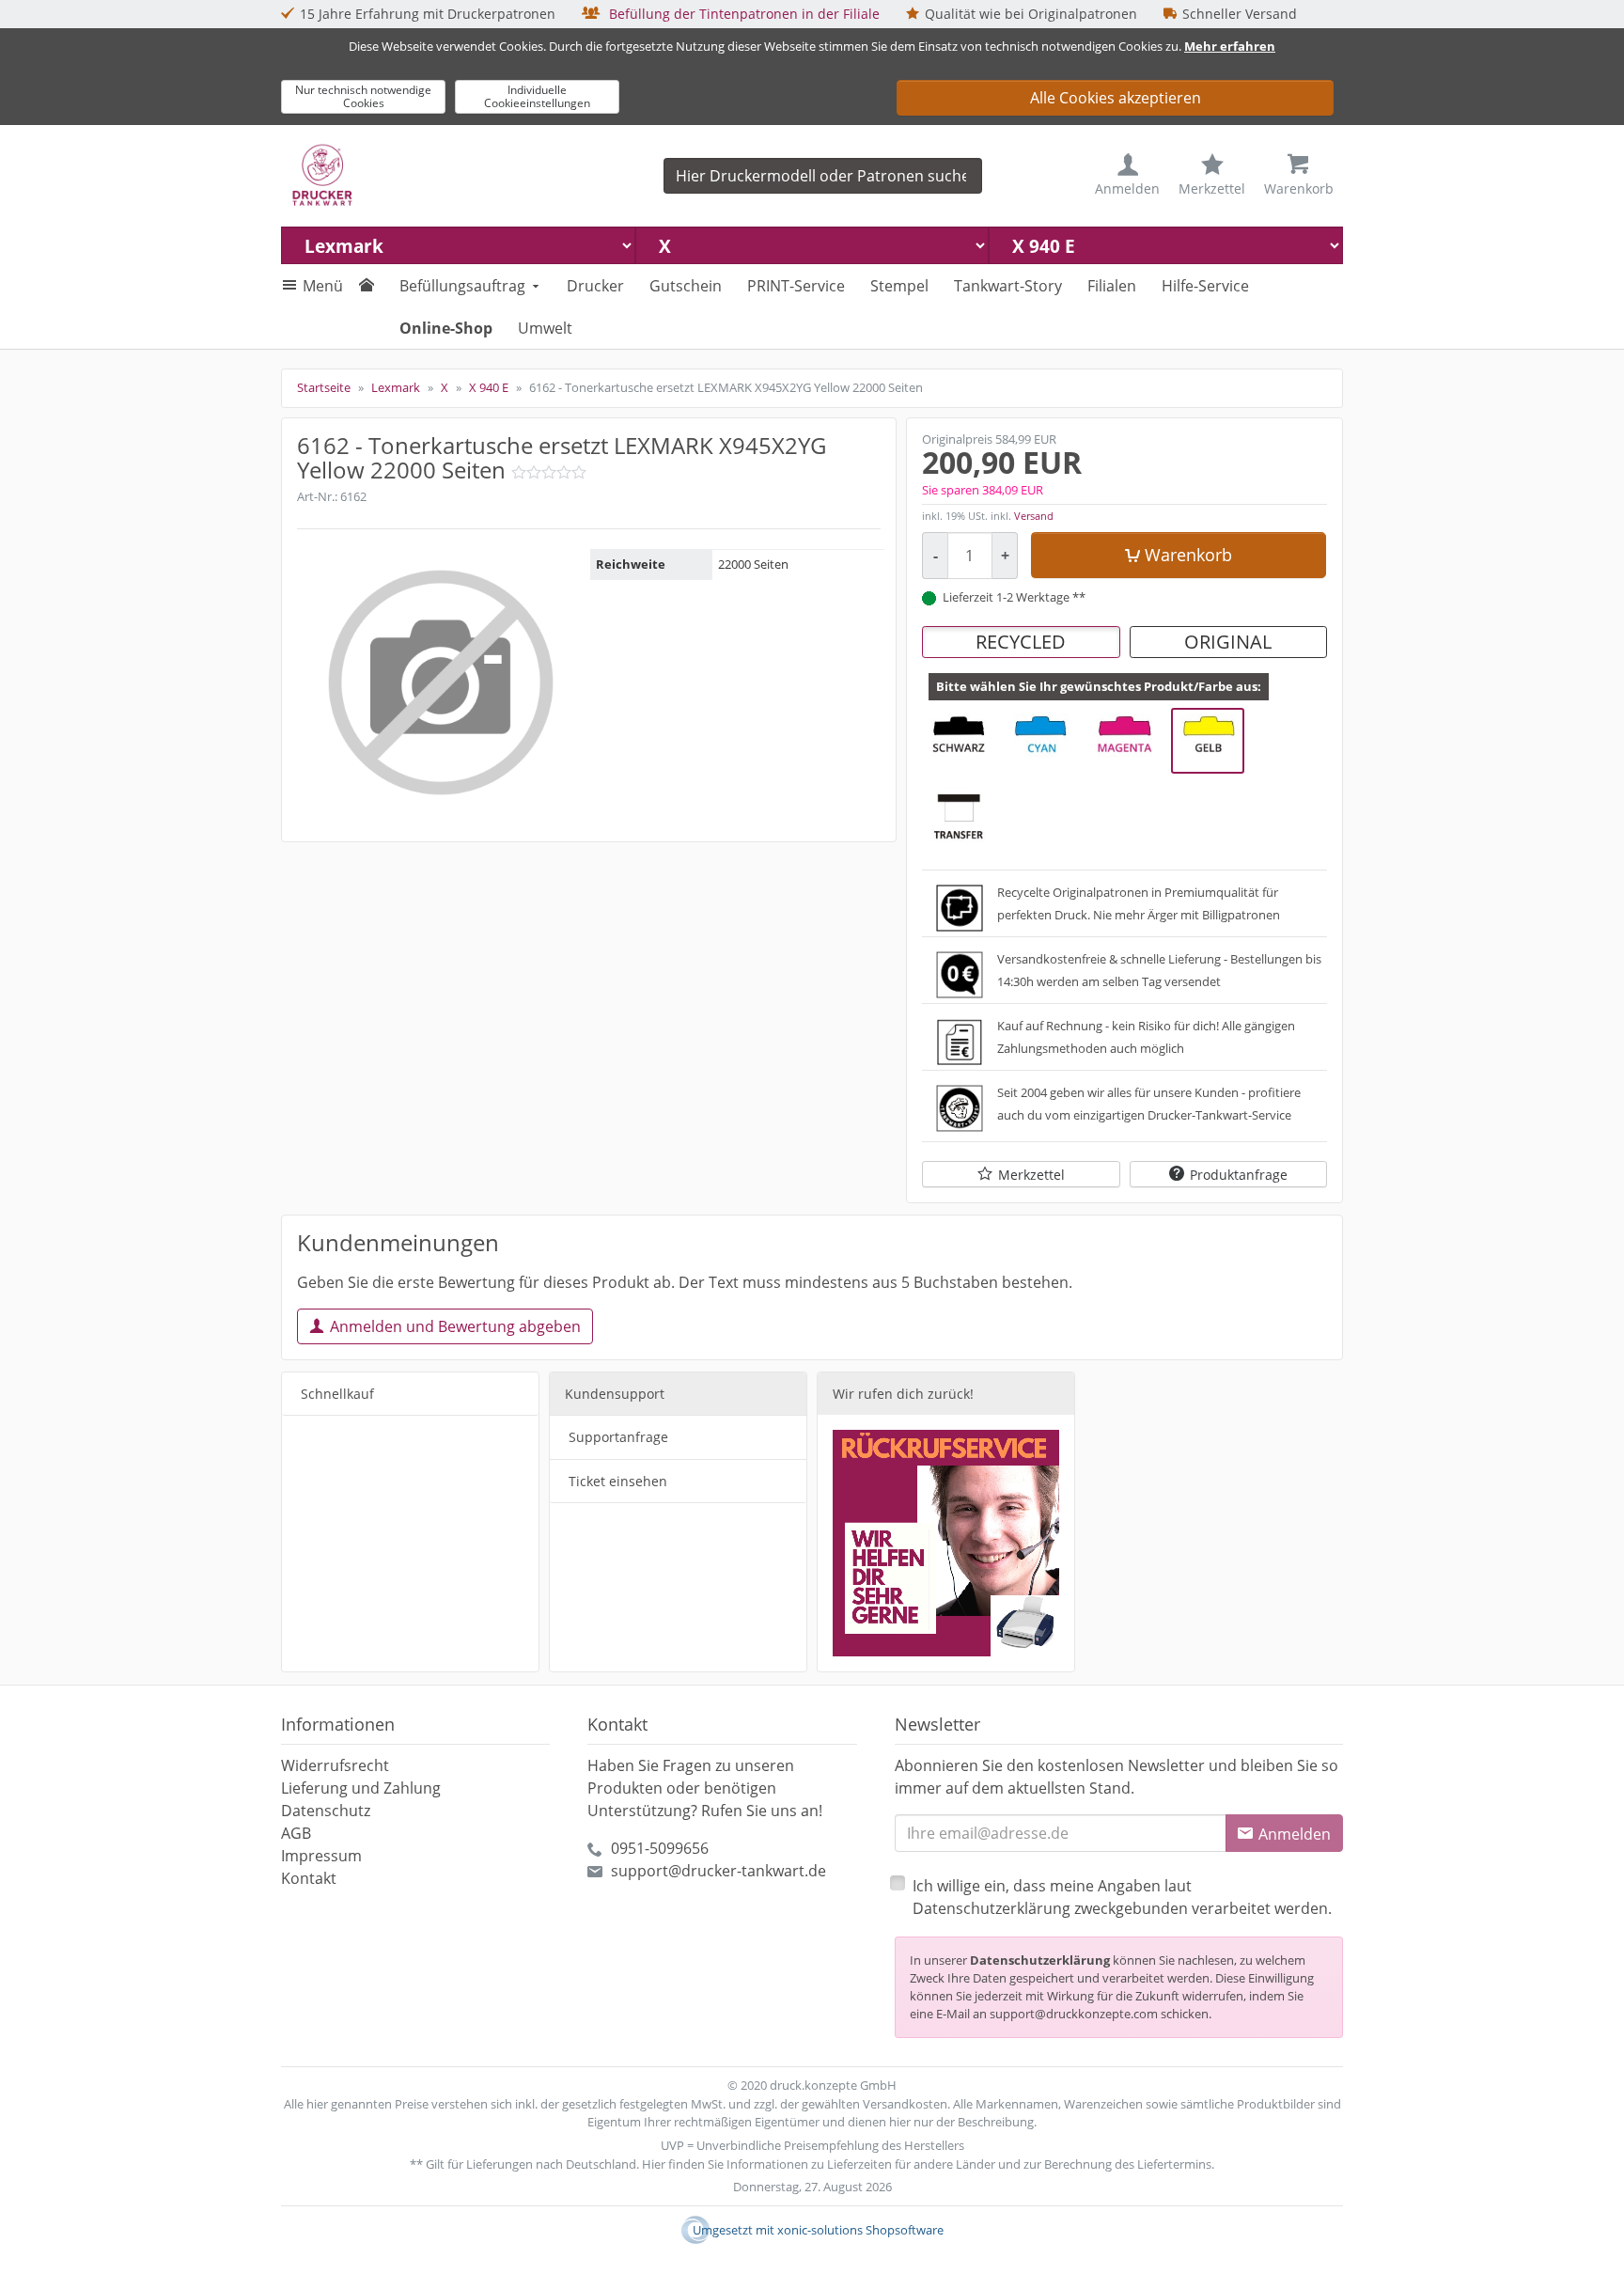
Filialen (1112, 286)
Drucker (595, 286)
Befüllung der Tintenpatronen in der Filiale (742, 14)
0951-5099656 (660, 1848)
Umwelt (545, 328)
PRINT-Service (796, 286)
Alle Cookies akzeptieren (1116, 98)
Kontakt (309, 1878)
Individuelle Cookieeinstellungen (537, 96)
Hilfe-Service (1205, 286)
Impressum (321, 1856)
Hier (654, 2164)
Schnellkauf (337, 1394)
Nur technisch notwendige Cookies (363, 96)
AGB (296, 1833)
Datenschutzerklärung (1040, 1960)
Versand (1034, 516)
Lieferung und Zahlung (361, 1788)
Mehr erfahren (1230, 46)
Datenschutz (326, 1811)
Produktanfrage (1239, 1175)
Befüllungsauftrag (462, 286)
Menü (323, 286)
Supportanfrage (618, 1437)
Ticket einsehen (618, 1481)
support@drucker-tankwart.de (718, 1871)
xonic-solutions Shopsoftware (860, 2230)
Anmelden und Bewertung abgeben (455, 1326)
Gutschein (686, 286)
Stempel (899, 286)
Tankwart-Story (1008, 286)
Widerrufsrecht (335, 1765)
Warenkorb (1188, 555)
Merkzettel (1031, 1175)
